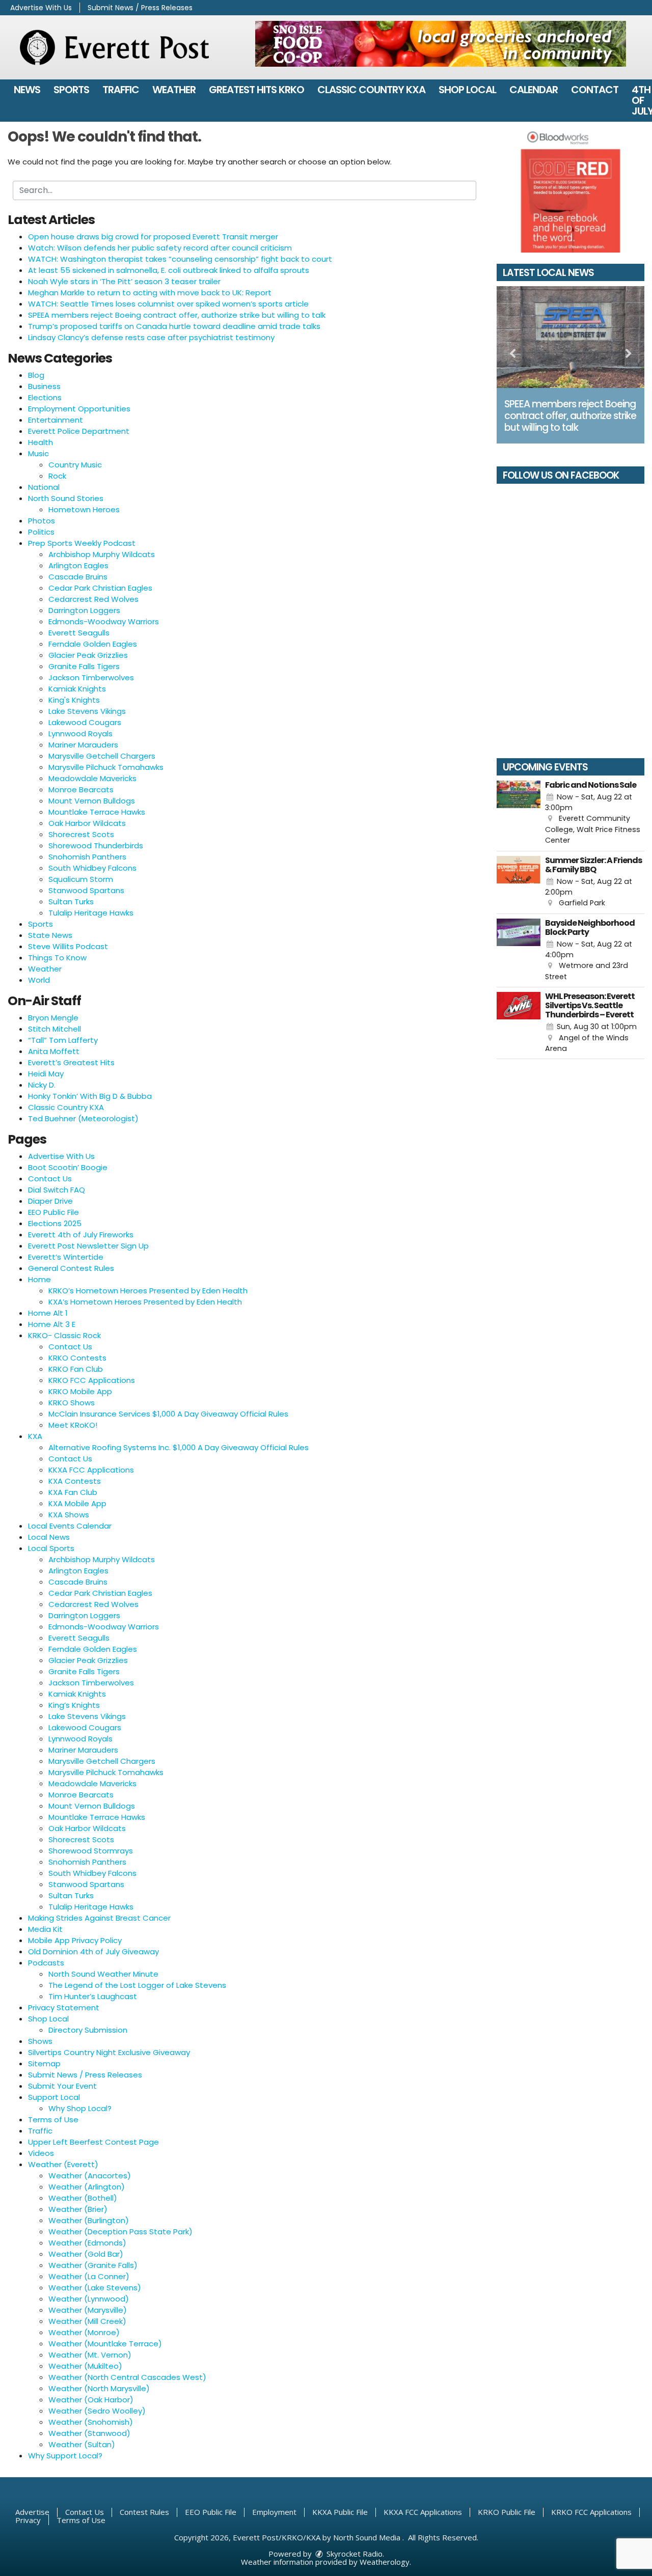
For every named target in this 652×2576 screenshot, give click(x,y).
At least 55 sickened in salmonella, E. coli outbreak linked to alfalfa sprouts (169, 270)
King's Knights (74, 700)
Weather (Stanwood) (89, 2433)
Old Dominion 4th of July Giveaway (93, 1951)
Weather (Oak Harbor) (91, 2400)
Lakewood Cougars (85, 722)
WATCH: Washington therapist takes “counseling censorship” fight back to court (180, 259)
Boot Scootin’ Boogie (68, 1167)
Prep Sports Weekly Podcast (82, 543)
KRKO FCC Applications (92, 1380)
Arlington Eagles (78, 565)
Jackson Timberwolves (91, 677)
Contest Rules (144, 2512)
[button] (512, 354)
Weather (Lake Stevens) (95, 2288)
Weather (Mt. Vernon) (90, 2355)
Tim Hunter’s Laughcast (93, 1996)
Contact (595, 90)
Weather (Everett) (63, 2164)
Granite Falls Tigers (84, 666)
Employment (274, 2512)
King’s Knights (74, 1705)
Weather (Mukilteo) (85, 2366)
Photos (42, 521)
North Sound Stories (66, 498)
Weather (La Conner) (89, 2276)
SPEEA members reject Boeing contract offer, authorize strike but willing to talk (177, 315)
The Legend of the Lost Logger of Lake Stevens (137, 1985)
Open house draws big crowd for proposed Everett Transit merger (153, 237)
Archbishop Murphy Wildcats (102, 554)
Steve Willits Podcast (68, 946)
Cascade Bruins (78, 577)
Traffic (121, 90)
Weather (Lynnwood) (89, 2299)
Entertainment (56, 420)
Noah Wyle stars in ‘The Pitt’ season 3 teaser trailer (124, 281)
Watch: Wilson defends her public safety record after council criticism (160, 248)
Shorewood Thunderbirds (96, 846)
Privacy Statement (64, 2007)
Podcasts (46, 1963)
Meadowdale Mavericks (92, 778)
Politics (41, 532)
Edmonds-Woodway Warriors (104, 621)
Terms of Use (53, 2120)
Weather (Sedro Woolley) (97, 2411)
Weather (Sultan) (82, 2444)
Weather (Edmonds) (87, 2243)
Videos (41, 2153)
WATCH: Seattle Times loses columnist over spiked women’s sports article (168, 304)
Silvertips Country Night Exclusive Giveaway (109, 2052)
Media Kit (45, 1929)
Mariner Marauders (83, 745)
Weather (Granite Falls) (93, 2265)
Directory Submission (88, 2030)
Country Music (75, 465)
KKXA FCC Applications (91, 1470)
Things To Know (57, 958)
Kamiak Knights (77, 689)
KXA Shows (69, 1515)
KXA (35, 1436)
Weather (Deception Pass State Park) (120, 2232)
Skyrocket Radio (354, 2554)
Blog (36, 375)
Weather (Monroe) (84, 2332)
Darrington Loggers (84, 610)
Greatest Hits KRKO (256, 90)
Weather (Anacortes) (90, 2176)
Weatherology (385, 2562)
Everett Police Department (79, 431)
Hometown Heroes (84, 509)
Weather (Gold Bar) (86, 2254)
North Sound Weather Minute (103, 1974)
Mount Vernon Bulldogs (92, 801)
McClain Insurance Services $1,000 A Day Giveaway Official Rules (168, 1414)
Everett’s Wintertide (66, 1257)
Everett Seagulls (79, 633)
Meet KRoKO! (73, 1425)
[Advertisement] (441, 44)
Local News (49, 1537)
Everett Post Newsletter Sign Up (88, 1246)
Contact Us (50, 1179)
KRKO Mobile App (80, 1391)
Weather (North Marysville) (99, 2388)
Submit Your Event (62, 2086)
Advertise (32, 2512)
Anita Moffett (54, 1051)
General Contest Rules (71, 1268)
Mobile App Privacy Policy (75, 1940)
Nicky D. (42, 1085)
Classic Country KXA (371, 90)
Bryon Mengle (53, 1018)
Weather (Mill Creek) (87, 2321)
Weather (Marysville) (88, 2310)
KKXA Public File (340, 2512)
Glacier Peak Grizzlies (88, 655)
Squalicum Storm (81, 879)
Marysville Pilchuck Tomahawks (106, 767)
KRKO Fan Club (76, 1369)
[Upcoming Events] (519, 813)
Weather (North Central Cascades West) (127, 2377)
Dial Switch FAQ (57, 1190)
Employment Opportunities (79, 409)
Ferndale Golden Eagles (93, 644)
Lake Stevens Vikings (87, 711)
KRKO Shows (72, 1403)
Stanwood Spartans (86, 890)
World (39, 980)
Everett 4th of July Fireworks (81, 1235)
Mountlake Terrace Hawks (97, 812)
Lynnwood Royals (80, 733)
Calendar (534, 90)
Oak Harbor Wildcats (87, 823)
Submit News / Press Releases (140, 8)
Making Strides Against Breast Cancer (99, 1918)
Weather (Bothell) (83, 2198)
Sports (71, 90)
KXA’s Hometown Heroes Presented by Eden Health (145, 1302)
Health (40, 442)
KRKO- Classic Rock (64, 1335)
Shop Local (467, 90)
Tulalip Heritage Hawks (91, 913)
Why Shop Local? (80, 2108)
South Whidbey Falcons (92, 868)
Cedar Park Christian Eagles (100, 588)
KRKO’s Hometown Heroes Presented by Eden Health (148, 1291)
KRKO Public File (507, 2512)
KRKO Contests (77, 1358)
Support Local (54, 2097)
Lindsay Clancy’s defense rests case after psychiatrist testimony (151, 337)
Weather (174, 90)
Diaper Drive (50, 1201)
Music (38, 453)
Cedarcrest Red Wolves (93, 599)
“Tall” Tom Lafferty (63, 1040)
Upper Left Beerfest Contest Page (93, 2142)
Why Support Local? (65, 2456)
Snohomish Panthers (87, 857)
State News (50, 935)
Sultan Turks (71, 902)
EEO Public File (53, 1212)
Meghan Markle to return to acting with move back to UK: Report (150, 293)
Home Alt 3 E (52, 1324)
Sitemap (44, 2063)
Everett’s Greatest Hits (71, 1062)
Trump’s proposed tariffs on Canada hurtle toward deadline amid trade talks (174, 326)
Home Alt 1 (48, 1313)
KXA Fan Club (73, 1492)
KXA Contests (75, 1481)
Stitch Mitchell (55, 1029)
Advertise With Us (41, 8)
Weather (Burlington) (89, 2220)
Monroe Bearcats (81, 790)
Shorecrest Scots (81, 834)
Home (39, 1279)
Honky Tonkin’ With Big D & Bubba (90, 1096)
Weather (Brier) (78, 2209)
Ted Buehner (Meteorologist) (83, 1118)
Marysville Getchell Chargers (102, 756)
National (44, 487)
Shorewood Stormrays (91, 1851)
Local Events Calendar (70, 1526)
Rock (57, 476)
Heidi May (46, 1074)
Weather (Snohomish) (91, 2422)
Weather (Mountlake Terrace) (105, 2344)
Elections (45, 397)
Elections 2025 (55, 1223)
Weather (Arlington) (87, 2187)
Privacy (28, 2520)
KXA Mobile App (77, 1503)
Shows (40, 2041)
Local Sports (51, 1548)
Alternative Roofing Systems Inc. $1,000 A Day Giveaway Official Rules (179, 1447)
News (27, 90)
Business (44, 386)
